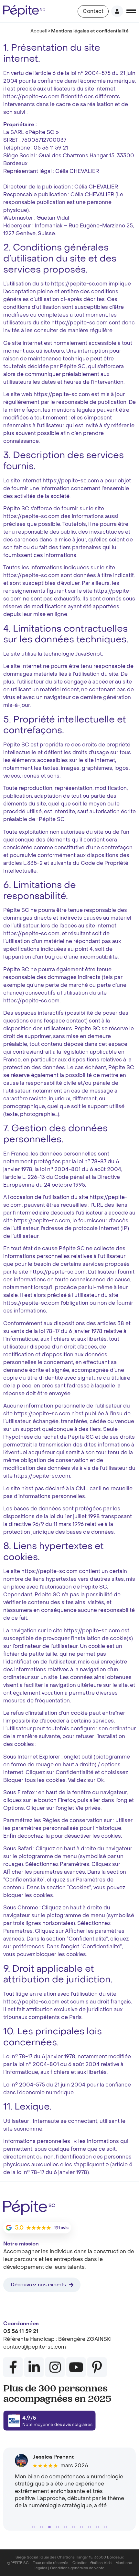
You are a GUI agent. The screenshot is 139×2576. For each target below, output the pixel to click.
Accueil (39, 31)
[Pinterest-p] (97, 2367)
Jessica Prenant (53, 2457)
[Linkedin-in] (34, 2367)
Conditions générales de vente (77, 2568)
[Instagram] (55, 2367)
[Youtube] (76, 2367)
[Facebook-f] (13, 2367)
